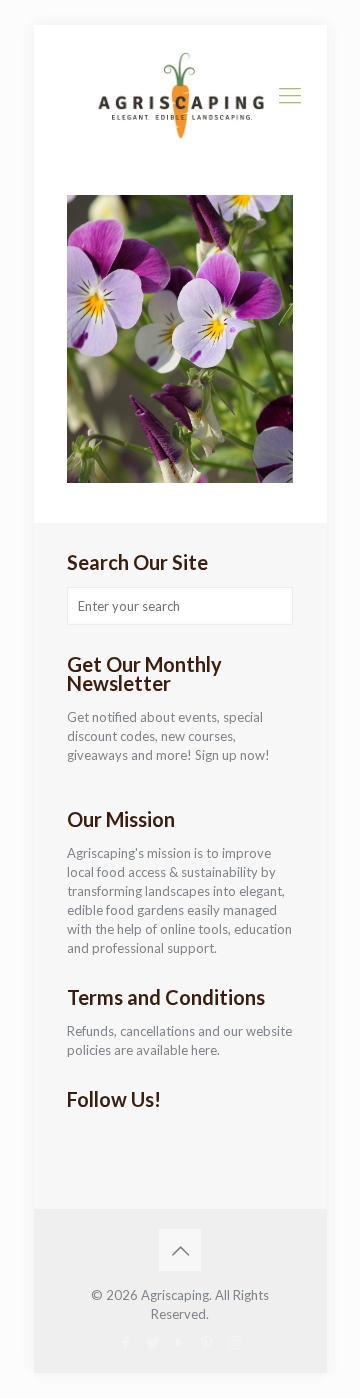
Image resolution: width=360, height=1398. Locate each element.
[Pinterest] (207, 1342)
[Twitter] (153, 1342)
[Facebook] (126, 1342)
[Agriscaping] (180, 95)
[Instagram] (234, 1342)
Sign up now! (232, 755)
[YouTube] (180, 1342)
